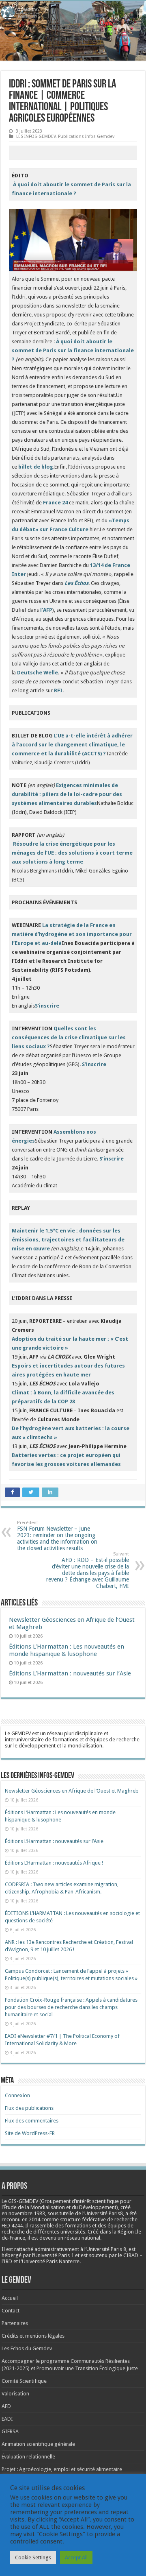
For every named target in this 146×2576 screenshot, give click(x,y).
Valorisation (15, 2394)
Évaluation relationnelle (28, 2457)
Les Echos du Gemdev (27, 2348)
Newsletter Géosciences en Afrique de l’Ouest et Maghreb (72, 1791)
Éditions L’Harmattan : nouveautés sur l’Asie (70, 1673)
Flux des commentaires (32, 2121)
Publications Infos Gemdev (86, 136)
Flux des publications (29, 2108)
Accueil (10, 2298)
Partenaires (15, 2323)
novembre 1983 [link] (27, 2213)
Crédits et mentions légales (33, 2336)
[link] (27, 2213)
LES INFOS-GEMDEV (36, 136)
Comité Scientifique (24, 2381)
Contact (11, 2311)
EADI (7, 2419)
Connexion (17, 2095)
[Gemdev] (73, 13)
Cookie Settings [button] (33, 2557)
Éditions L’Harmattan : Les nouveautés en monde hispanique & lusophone (67, 1650)
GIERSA (10, 2431)
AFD (6, 2406)
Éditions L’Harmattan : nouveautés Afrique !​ (54, 1863)
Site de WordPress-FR (30, 2133)
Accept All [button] (76, 2557)
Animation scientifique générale (38, 2444)
